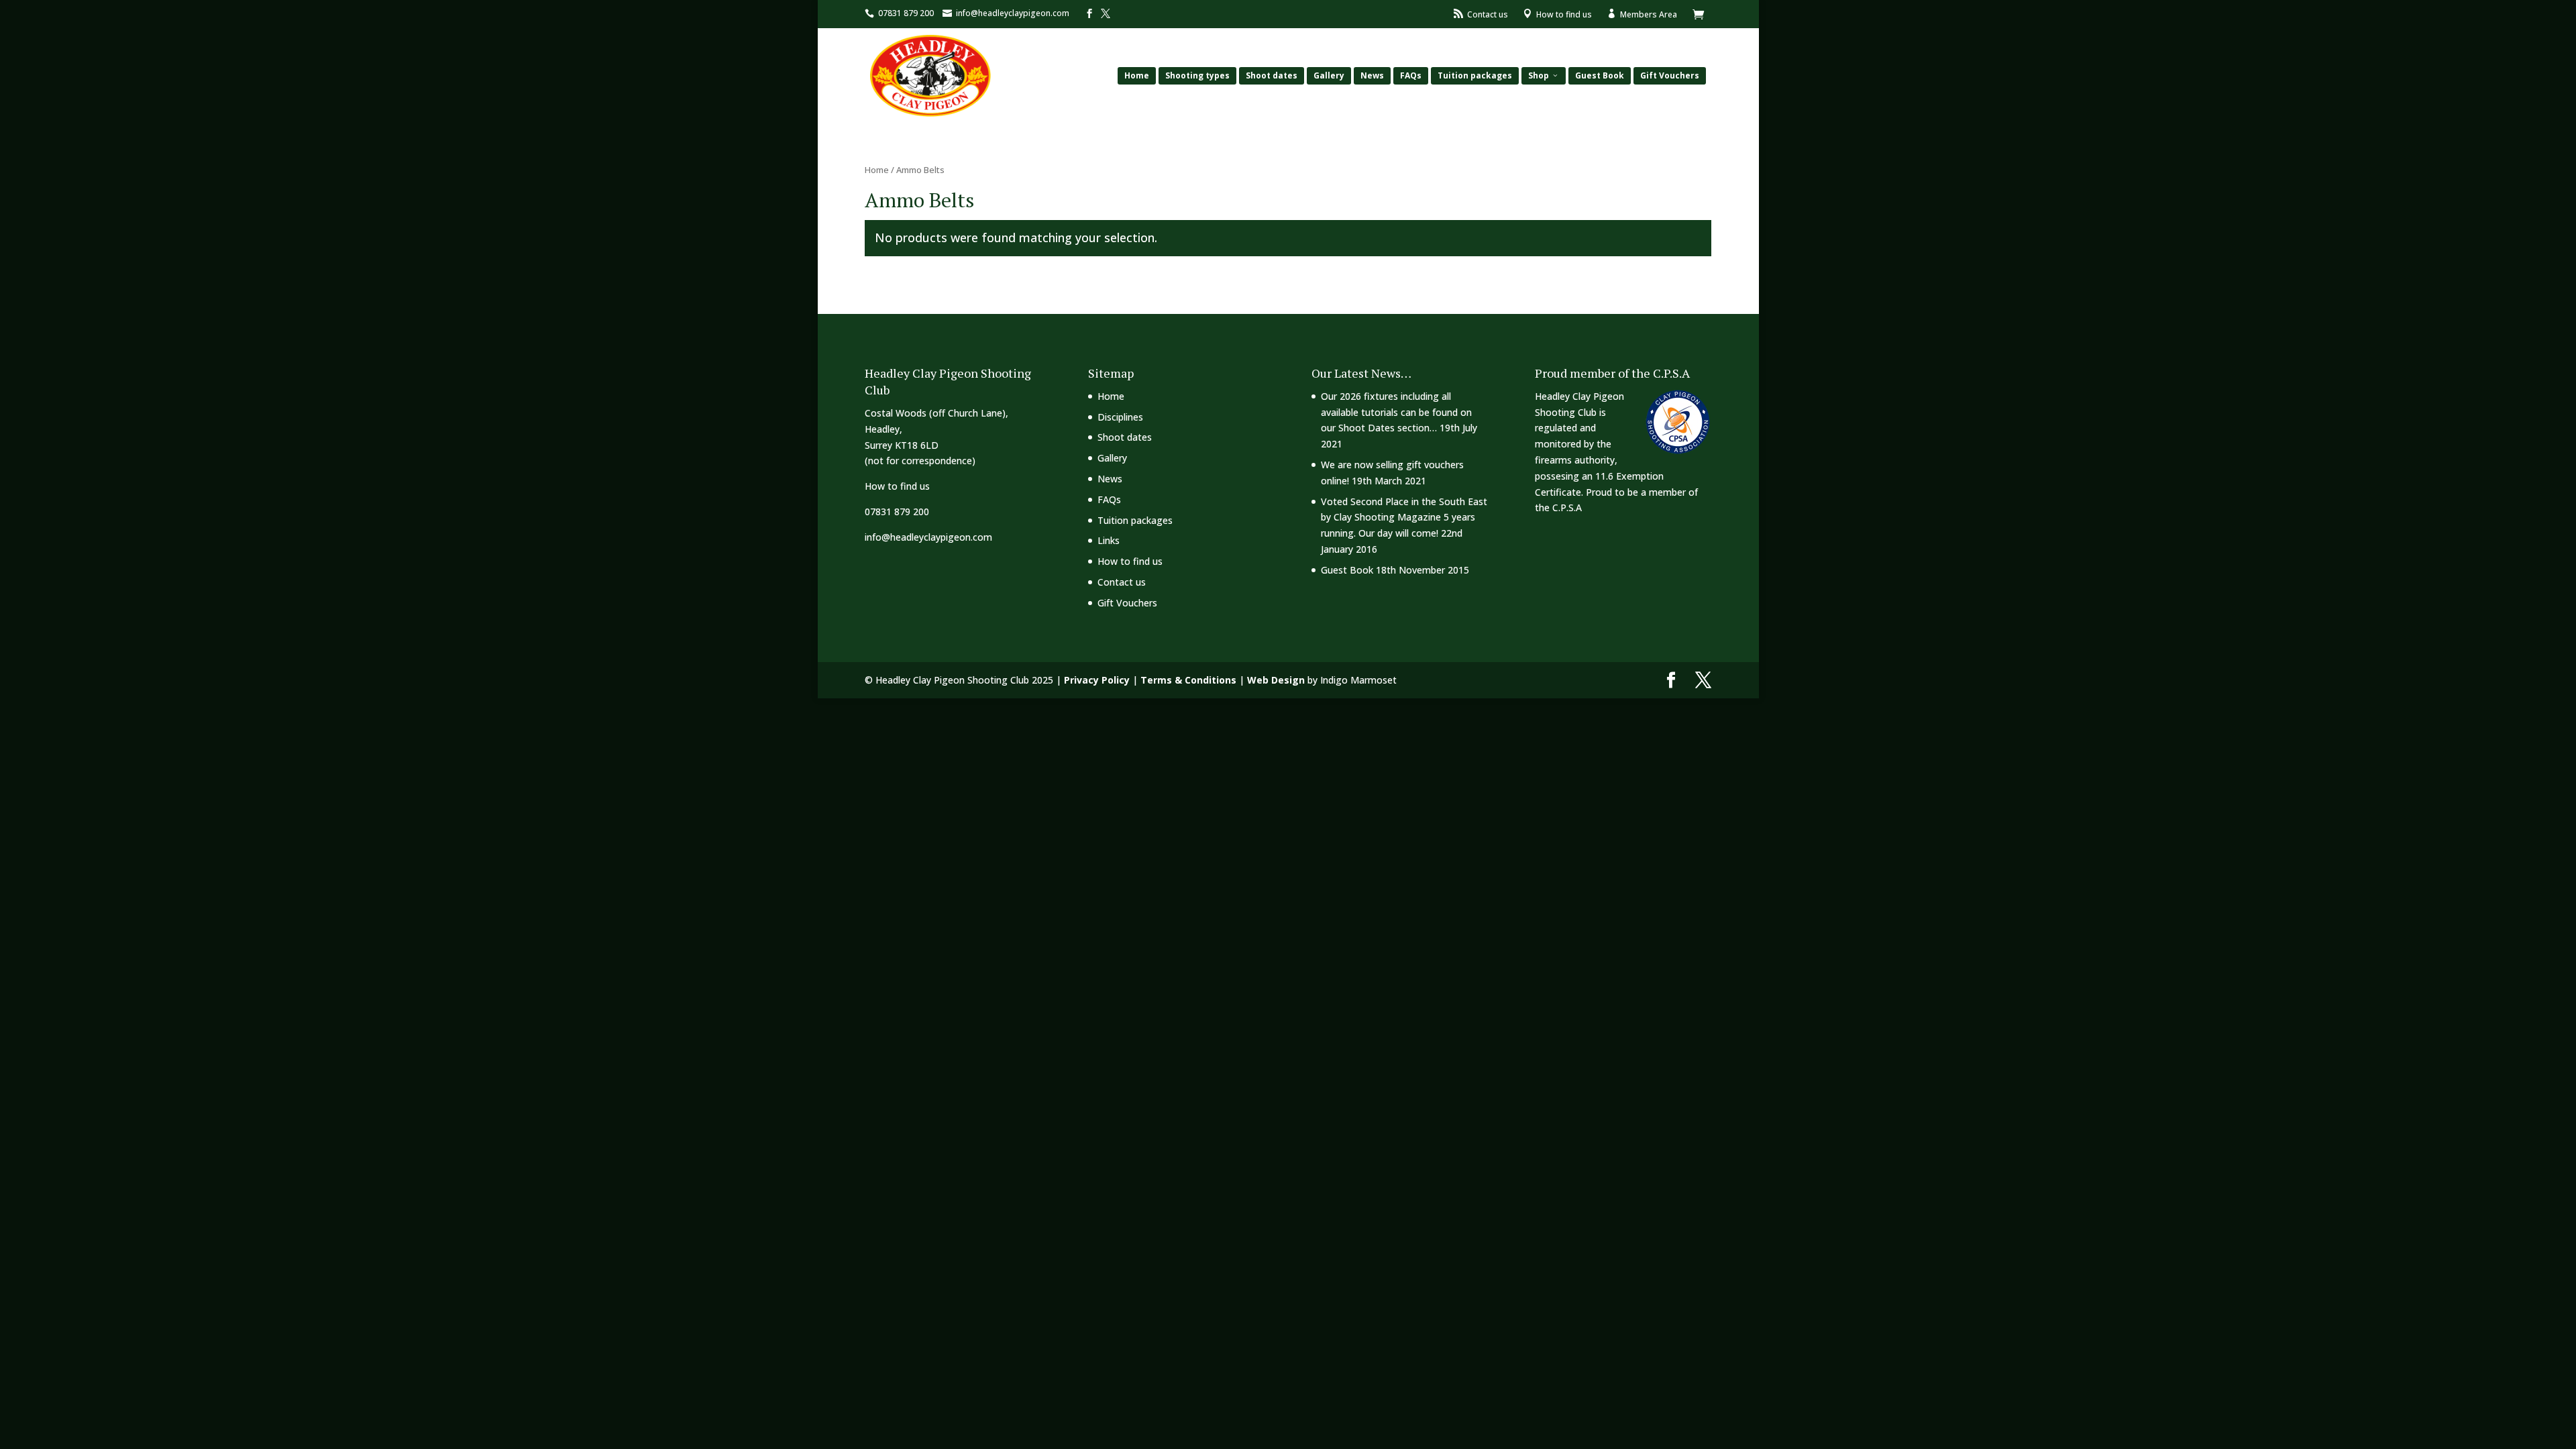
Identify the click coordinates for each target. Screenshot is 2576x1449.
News (1372, 75)
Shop (1539, 75)
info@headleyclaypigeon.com (928, 537)
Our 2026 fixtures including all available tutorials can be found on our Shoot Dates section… (1396, 412)
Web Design (1276, 680)
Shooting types (1197, 75)
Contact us (1122, 582)
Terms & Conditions (1188, 680)
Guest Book (1600, 75)
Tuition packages (1475, 75)
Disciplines (1120, 417)
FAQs (1411, 75)
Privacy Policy (1097, 680)
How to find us (897, 486)
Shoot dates (1272, 75)
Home (1137, 75)
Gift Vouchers (1670, 75)
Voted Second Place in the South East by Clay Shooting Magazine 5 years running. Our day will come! (1404, 518)
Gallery (1329, 75)
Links (1109, 540)
